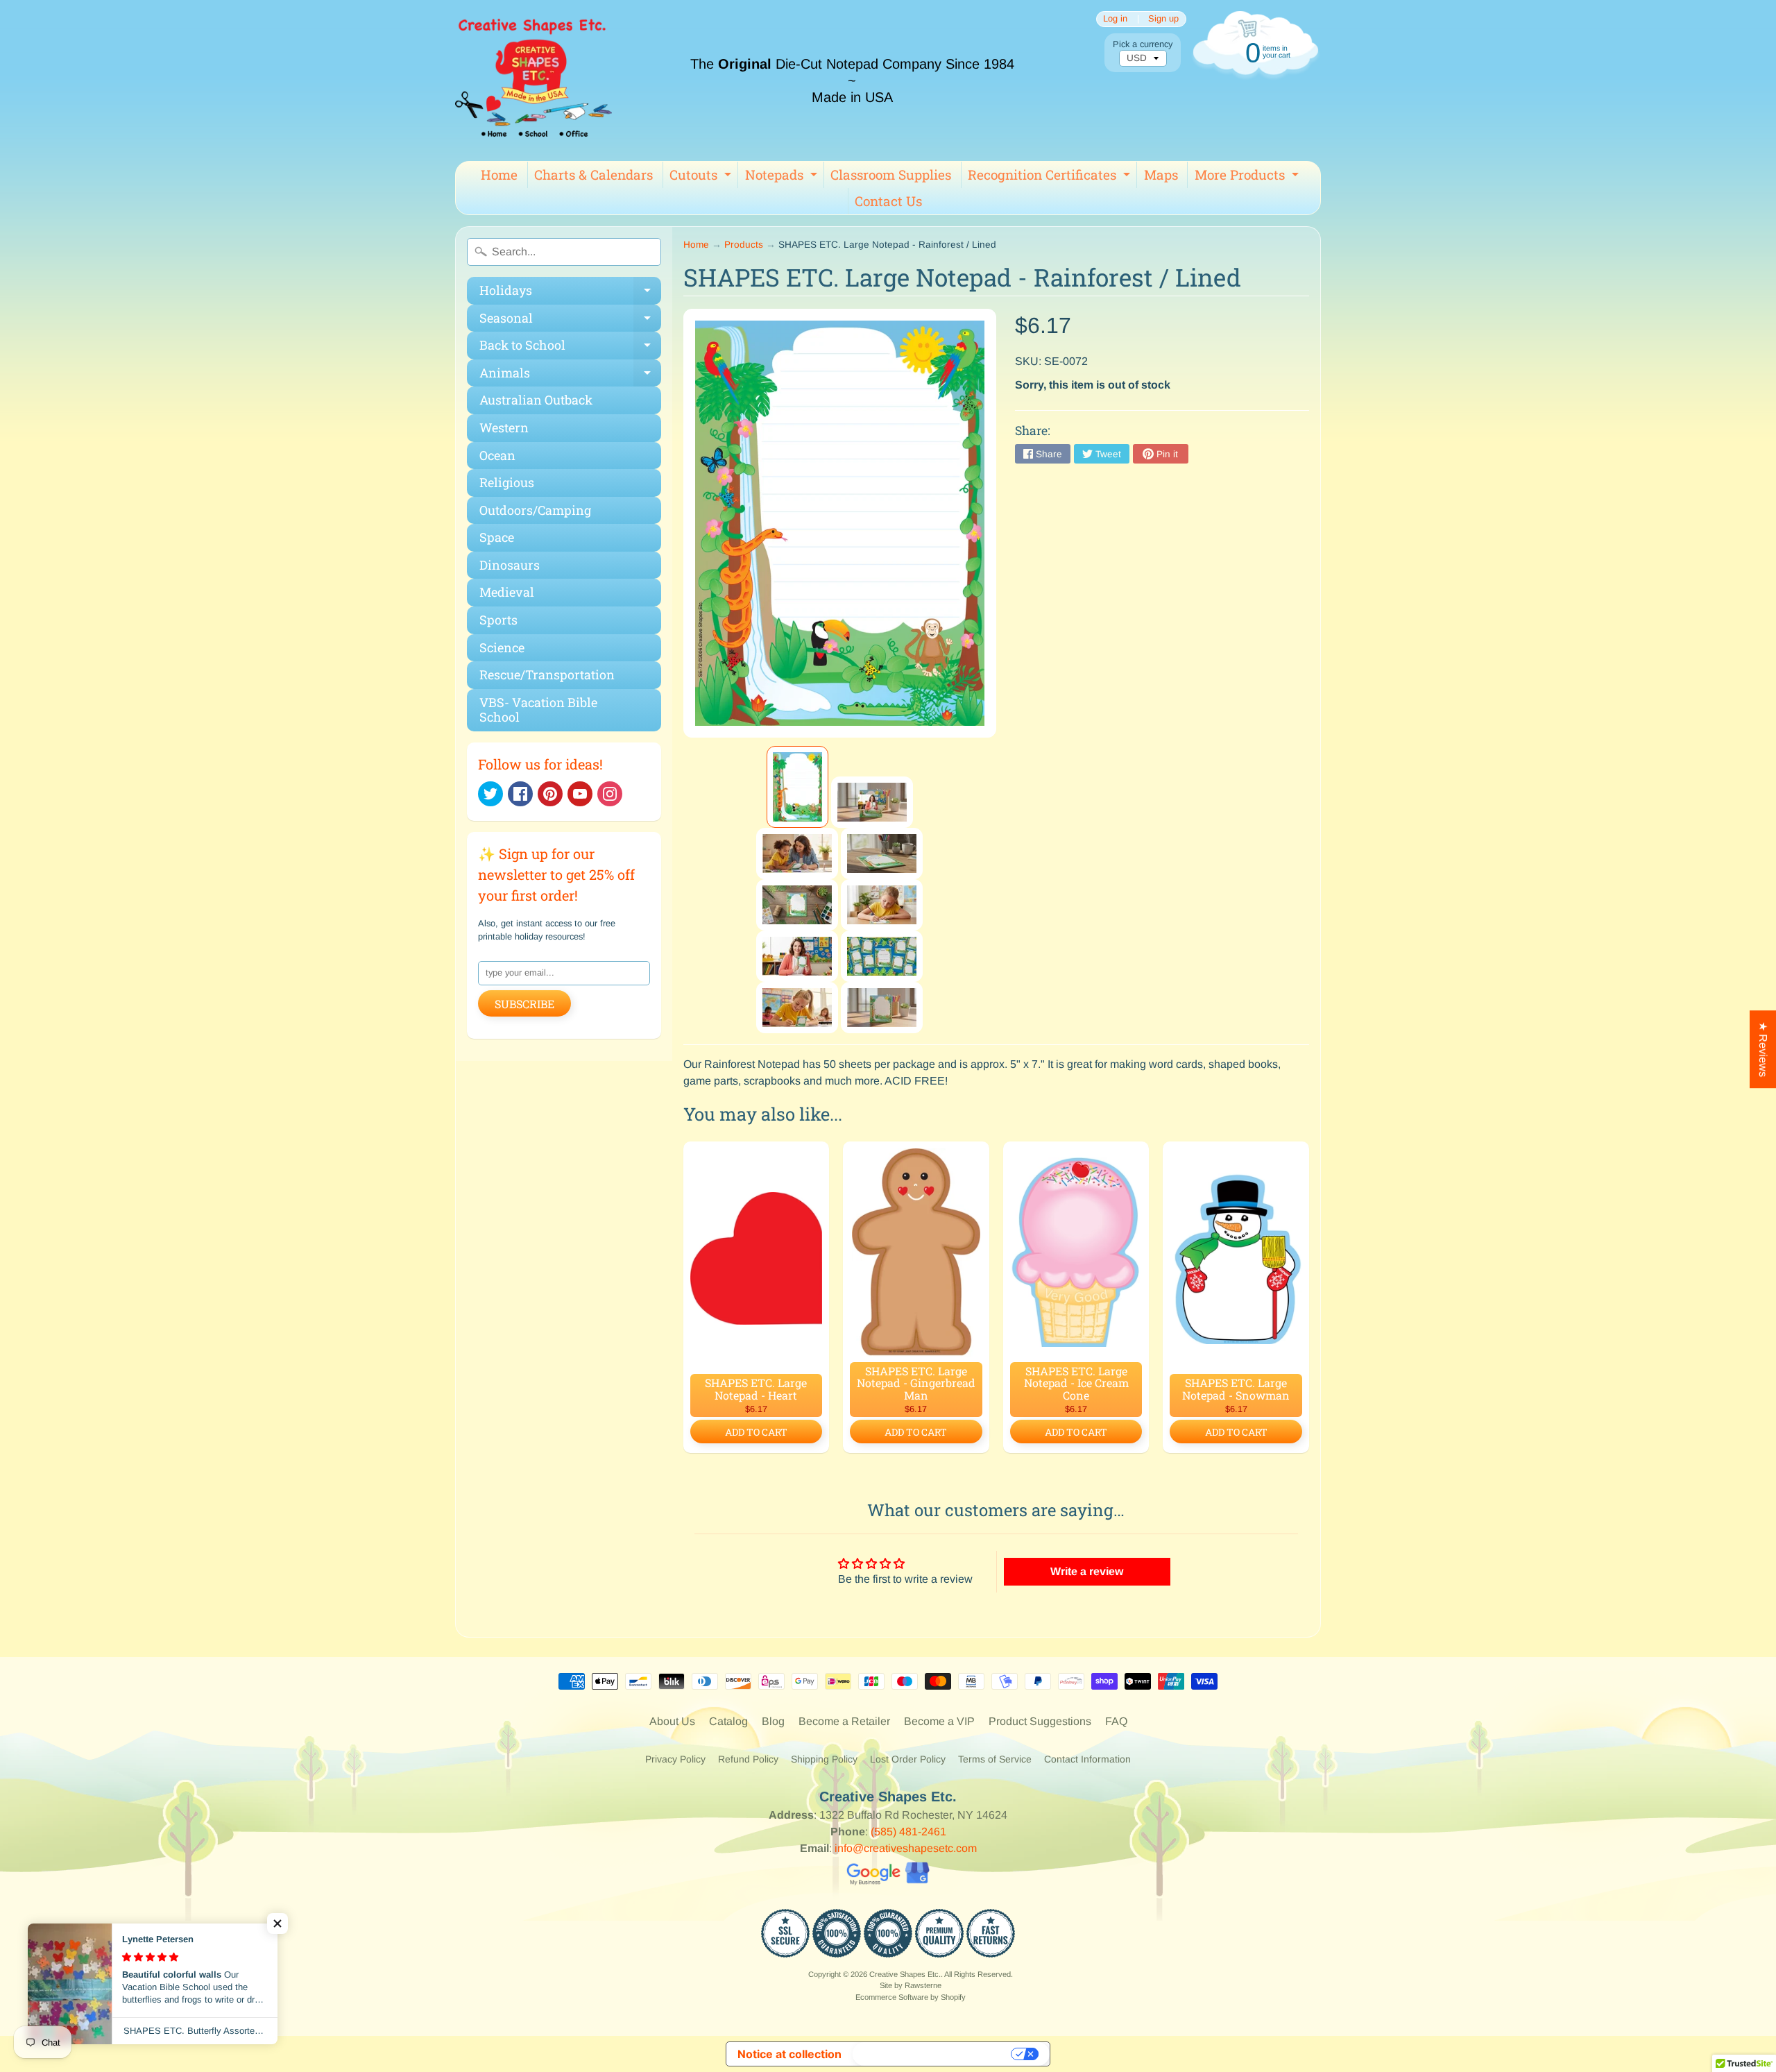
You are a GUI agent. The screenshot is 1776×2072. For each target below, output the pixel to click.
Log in (1115, 19)
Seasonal (570, 321)
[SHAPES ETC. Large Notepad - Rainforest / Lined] (797, 787)
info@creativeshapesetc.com (906, 1848)
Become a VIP (939, 1721)
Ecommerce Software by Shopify (911, 1997)
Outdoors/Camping (535, 510)
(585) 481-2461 (908, 1832)
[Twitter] (490, 794)
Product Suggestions (1040, 1721)
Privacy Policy (675, 1759)
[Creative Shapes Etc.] (533, 80)
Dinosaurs (510, 565)
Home (499, 175)
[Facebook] (520, 794)
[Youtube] (580, 794)
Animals (570, 376)
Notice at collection (789, 2054)
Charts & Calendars (594, 175)
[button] (277, 1924)
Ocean (497, 455)
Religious (507, 482)
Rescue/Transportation (547, 674)
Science (502, 647)
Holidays (570, 293)
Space (497, 537)
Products (744, 245)
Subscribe (524, 1004)
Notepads (783, 177)
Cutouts (702, 177)
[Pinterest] (550, 794)
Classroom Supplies (891, 175)
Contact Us (888, 201)
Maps (1161, 175)
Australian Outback (536, 400)
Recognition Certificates (1051, 177)
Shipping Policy (824, 1759)
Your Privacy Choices (933, 2054)
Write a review (1087, 1571)
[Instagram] (610, 794)
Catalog (728, 1721)
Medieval (507, 592)
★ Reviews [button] (1763, 1049)
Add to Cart (756, 1432)
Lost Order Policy (908, 1759)
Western (504, 427)
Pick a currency (1143, 44)
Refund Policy (748, 1759)
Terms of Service (995, 1759)
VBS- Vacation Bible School (538, 710)
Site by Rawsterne (911, 1985)
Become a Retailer (844, 1721)
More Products (1248, 177)
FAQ (1116, 1721)
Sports (498, 620)
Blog (773, 1721)
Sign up (1163, 19)
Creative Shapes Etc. (905, 1974)
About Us (672, 1721)
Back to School (570, 348)
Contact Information (1087, 1759)
